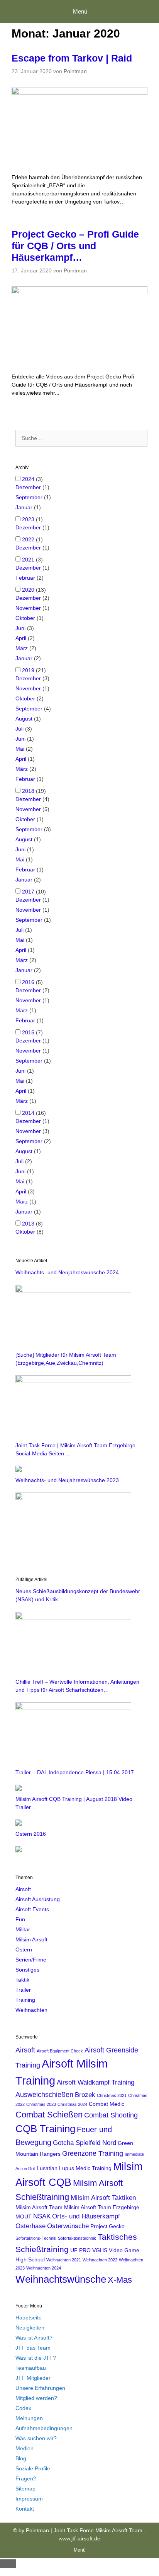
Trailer (23, 1990)
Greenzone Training (93, 2153)
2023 (28, 519)
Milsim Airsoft (31, 1939)
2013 (28, 1224)
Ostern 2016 (31, 1834)
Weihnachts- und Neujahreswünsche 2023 (67, 1480)
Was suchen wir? (36, 2438)
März (22, 648)
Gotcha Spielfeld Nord (85, 2143)
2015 (28, 1032)
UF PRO (80, 2250)
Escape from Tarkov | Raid (72, 58)
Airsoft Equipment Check (60, 2051)
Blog (21, 2458)
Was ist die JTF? (36, 2358)
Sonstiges (27, 1970)
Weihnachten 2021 (64, 2260)
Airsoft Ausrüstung (38, 1899)
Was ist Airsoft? (34, 2338)
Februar (25, 578)
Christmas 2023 (41, 2104)
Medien (25, 2448)
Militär (23, 1929)
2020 (28, 590)
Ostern (24, 1950)
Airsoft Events (32, 1909)
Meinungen (29, 2418)
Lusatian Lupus (55, 2168)
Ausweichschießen (44, 2094)
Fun (20, 1919)
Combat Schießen (49, 2115)
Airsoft (23, 1889)
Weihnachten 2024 (44, 2268)
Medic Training (94, 2168)
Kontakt (25, 2509)
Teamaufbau (31, 2368)
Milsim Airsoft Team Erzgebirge (102, 2207)
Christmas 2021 (112, 2095)
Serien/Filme (31, 1960)
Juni (20, 628)
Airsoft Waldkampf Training (96, 2082)
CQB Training (45, 2129)
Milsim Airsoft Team (39, 2207)
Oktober (25, 618)
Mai (20, 749)
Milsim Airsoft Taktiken (103, 2198)
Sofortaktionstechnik (77, 2238)
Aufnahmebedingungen (44, 2428)
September (29, 497)
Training (25, 2000)
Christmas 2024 (72, 2104)
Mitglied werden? (36, 2398)
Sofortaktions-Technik (36, 2238)
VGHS (100, 2250)
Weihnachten (31, 2010)
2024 (28, 479)
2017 (28, 892)
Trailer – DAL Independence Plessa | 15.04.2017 (75, 1772)
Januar (24, 507)
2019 (28, 670)
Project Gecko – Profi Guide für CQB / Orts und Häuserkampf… (75, 246)
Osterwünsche (68, 2226)
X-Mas (120, 2280)
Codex (23, 2408)
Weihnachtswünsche (61, 2279)
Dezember (28, 487)
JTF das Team (33, 2348)
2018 (28, 791)
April (21, 638)
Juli (19, 729)
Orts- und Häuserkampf (86, 2216)
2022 (28, 539)
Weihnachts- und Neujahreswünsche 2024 (67, 1272)
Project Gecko (107, 2226)
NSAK (42, 2216)
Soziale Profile (33, 2468)
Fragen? (26, 2478)
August (24, 719)
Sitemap (25, 2489)
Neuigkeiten (30, 2328)
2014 (28, 1113)
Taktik (22, 1980)
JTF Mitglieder (33, 2378)
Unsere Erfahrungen (40, 2388)
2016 (28, 982)
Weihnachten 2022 (100, 2260)
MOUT (24, 2217)
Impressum (29, 2499)
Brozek (85, 2095)
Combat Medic (107, 2104)
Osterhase (30, 2226)
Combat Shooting (111, 2115)
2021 (28, 560)
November (28, 608)
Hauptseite (29, 2318)
